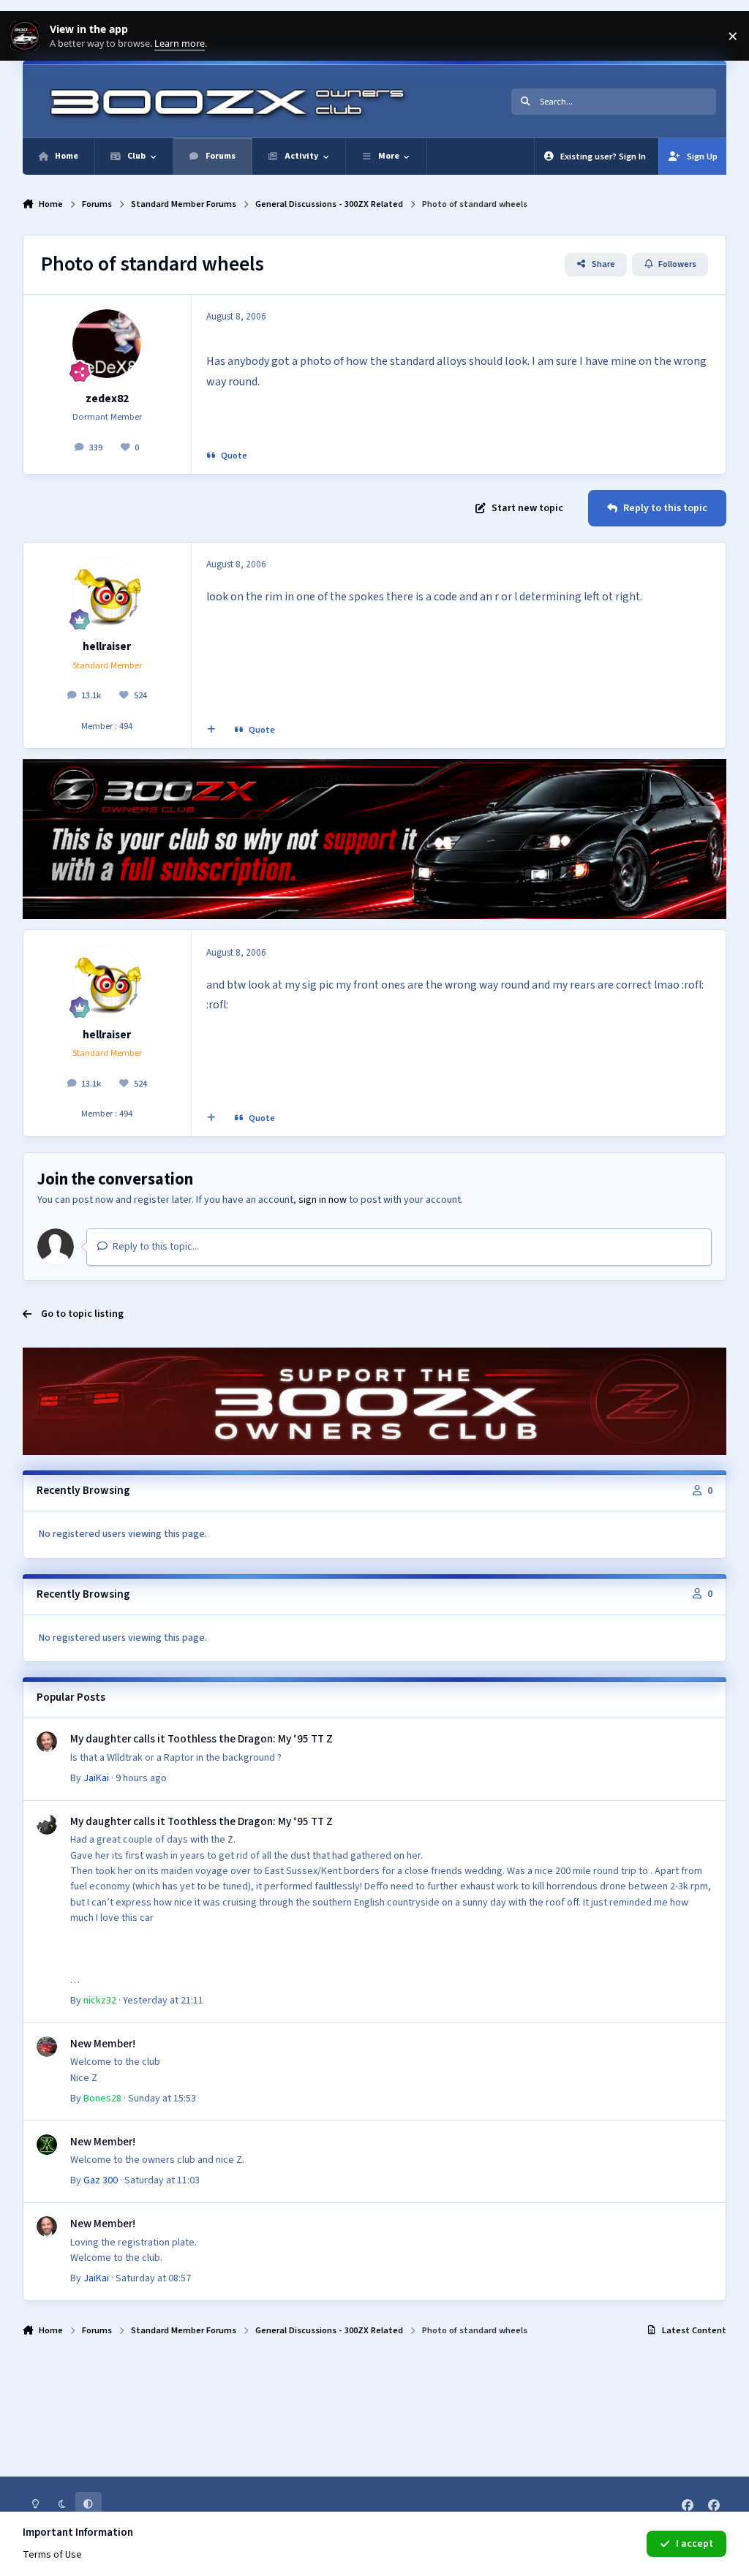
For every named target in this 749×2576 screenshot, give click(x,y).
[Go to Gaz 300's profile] (47, 2145)
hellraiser (107, 646)
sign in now (323, 1200)
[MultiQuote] (211, 730)
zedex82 (107, 399)
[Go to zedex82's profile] (107, 344)
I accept (695, 2544)
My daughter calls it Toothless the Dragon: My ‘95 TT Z (202, 1739)
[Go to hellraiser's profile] (107, 592)
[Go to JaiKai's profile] (47, 1742)
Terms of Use (52, 2555)
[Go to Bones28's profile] (47, 2047)
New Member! (103, 2044)
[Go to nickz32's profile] (47, 1824)
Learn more (28, 36)
